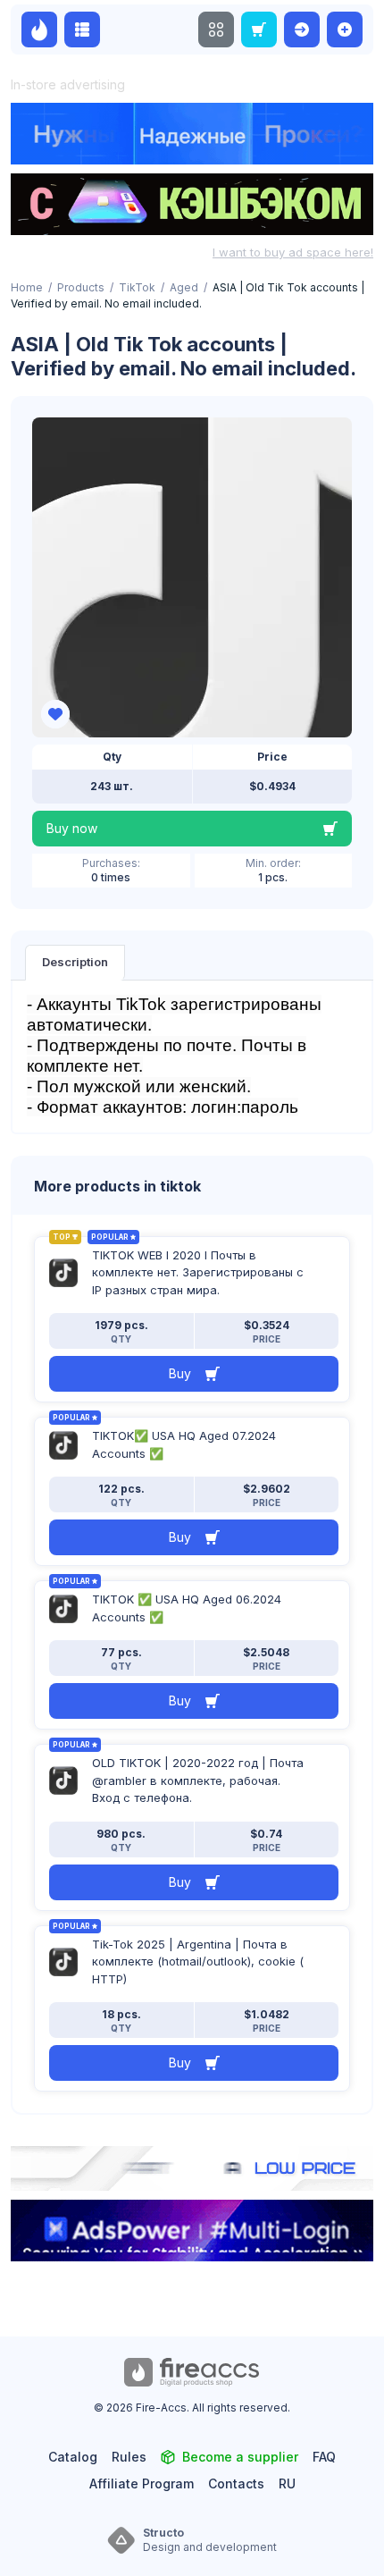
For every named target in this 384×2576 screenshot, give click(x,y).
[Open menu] (216, 29)
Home (27, 287)
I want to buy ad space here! (293, 252)
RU (287, 2483)
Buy (180, 1373)
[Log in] (302, 29)
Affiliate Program (142, 2483)
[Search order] (259, 29)
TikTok (137, 287)
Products (81, 287)
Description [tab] (75, 962)
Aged (184, 287)
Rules (129, 2457)
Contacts (236, 2483)
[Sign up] (345, 29)
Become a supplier (240, 2457)
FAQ (324, 2457)
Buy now (72, 828)
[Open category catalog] (82, 29)
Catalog (73, 2457)
